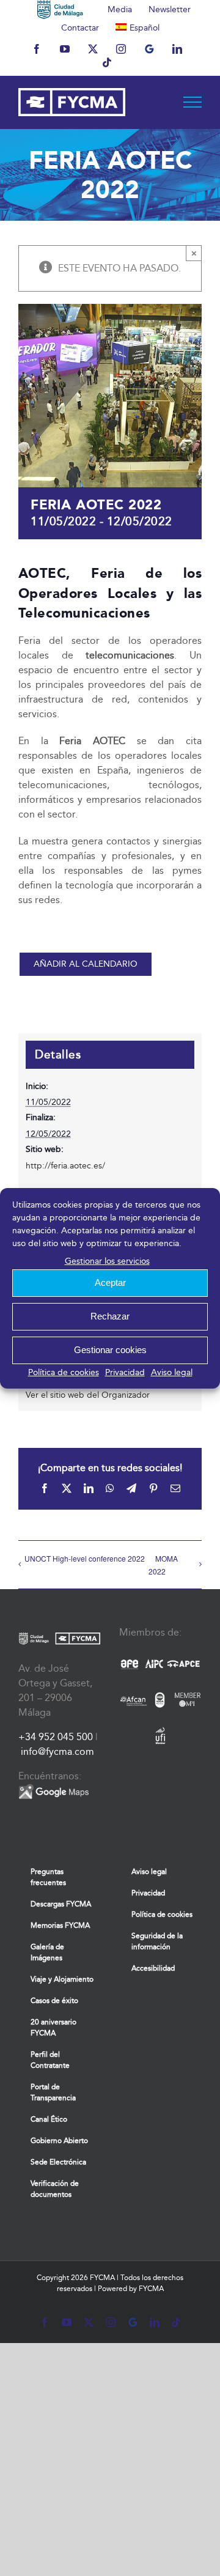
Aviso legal (172, 1372)
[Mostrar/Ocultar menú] (193, 102)
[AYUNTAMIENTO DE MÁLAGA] (60, 9)
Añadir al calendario (86, 964)
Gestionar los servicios (107, 1261)
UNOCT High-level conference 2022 (85, 1558)
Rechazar (110, 1316)
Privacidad (125, 1372)
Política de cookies (64, 1372)
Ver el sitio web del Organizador (88, 1395)
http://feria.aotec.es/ (65, 1166)
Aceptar (110, 1282)
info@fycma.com (57, 1751)
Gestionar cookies (110, 1350)
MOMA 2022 (163, 1565)
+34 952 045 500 (56, 1737)
